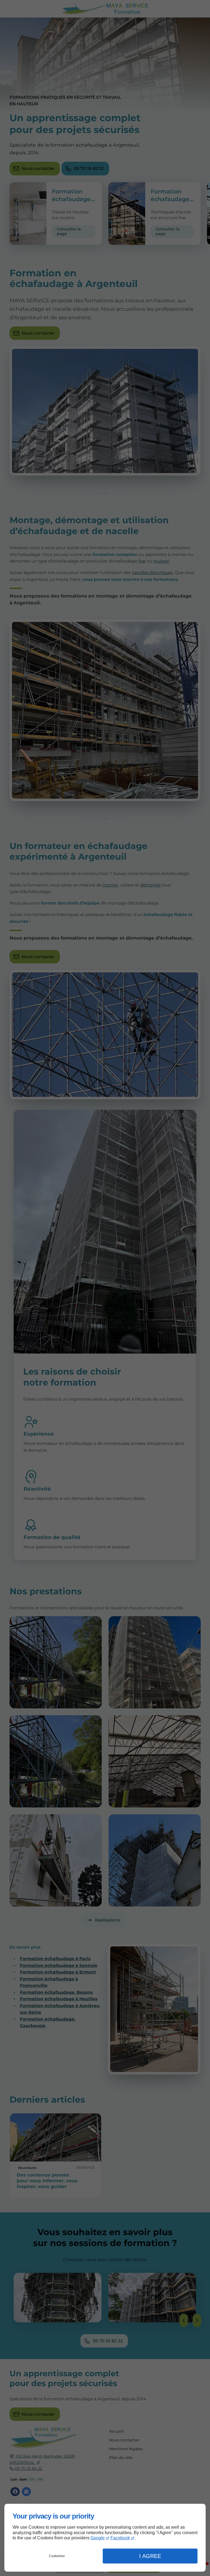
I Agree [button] (150, 2556)
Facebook (120, 2538)
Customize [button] (57, 2556)
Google (98, 2538)
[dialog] (105, 2538)
